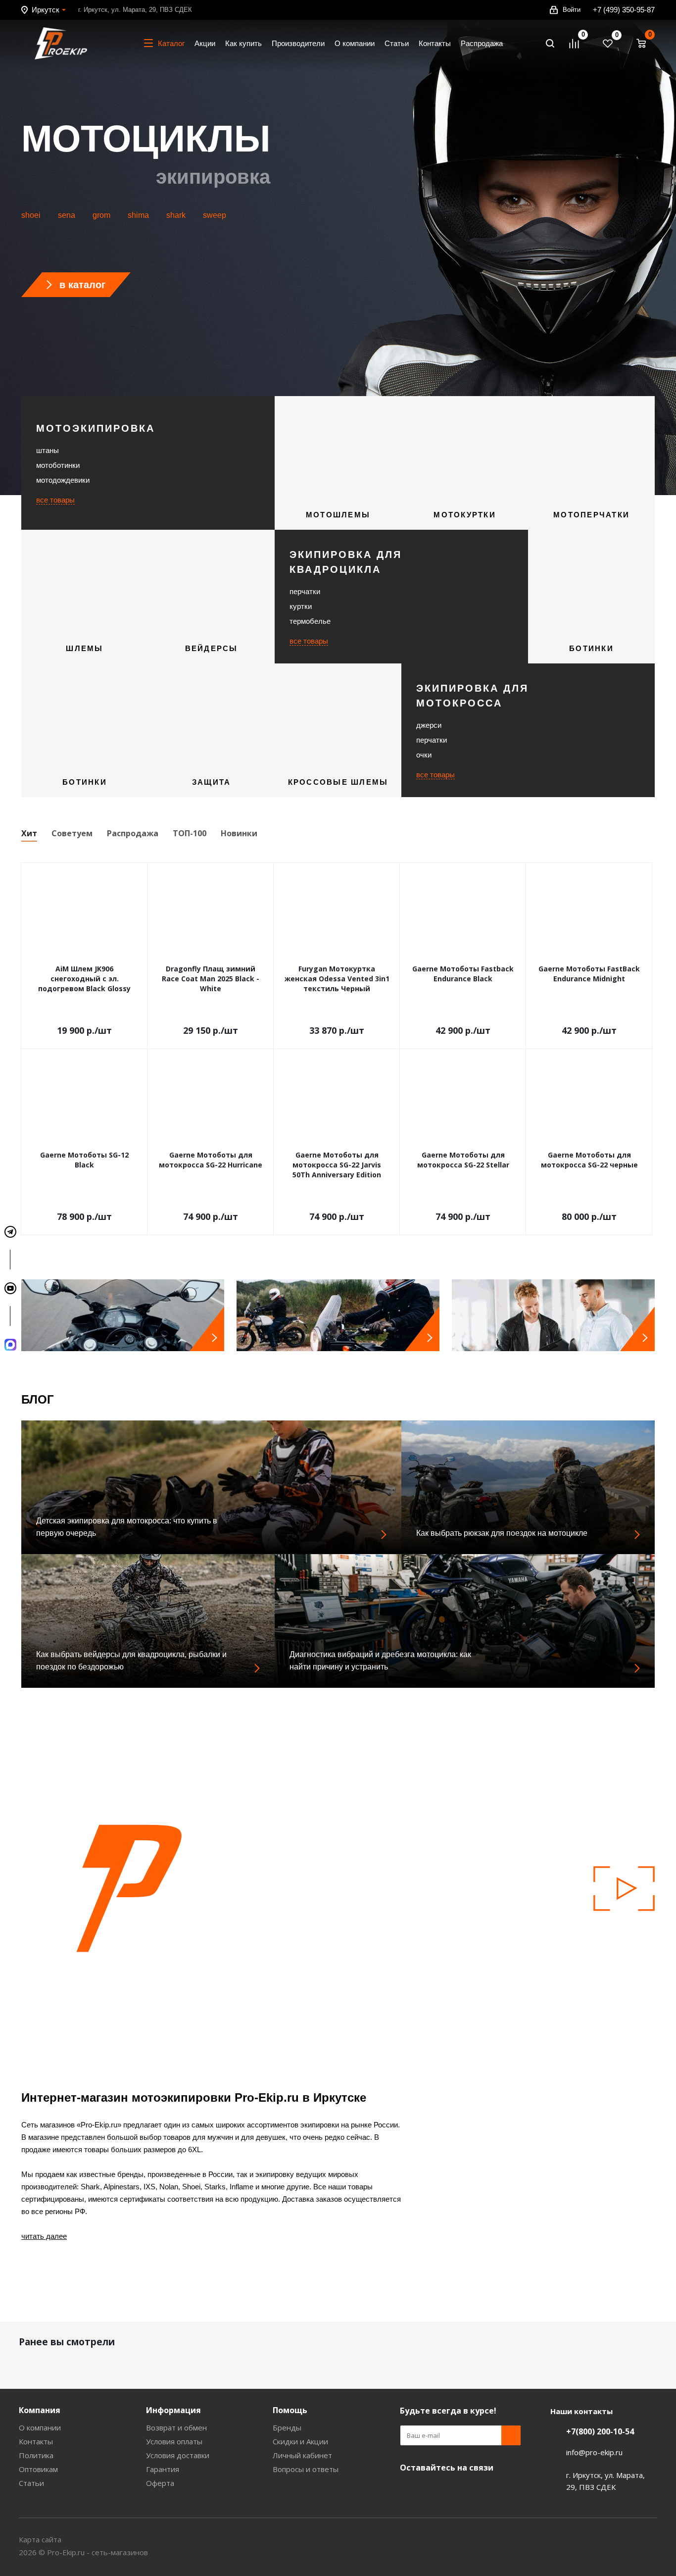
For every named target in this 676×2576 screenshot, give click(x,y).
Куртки (301, 606)
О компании (40, 2427)
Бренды (287, 2427)
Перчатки (305, 591)
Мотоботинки (58, 465)
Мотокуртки (465, 515)
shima (138, 215)
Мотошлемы (338, 515)
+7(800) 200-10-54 (600, 2431)
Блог (38, 1399)
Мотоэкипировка (96, 428)
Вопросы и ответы (306, 2469)
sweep (215, 215)
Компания (40, 2410)
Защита (212, 782)
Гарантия (163, 2469)
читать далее (44, 2236)
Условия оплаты (174, 2441)
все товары (55, 500)
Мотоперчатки (591, 515)
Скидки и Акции (300, 2441)
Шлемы (84, 648)
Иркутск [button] (46, 10)
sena (67, 215)
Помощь (290, 2410)
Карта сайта (40, 2539)
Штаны (48, 450)
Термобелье (310, 621)
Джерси (429, 725)
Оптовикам (38, 2469)
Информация (173, 2410)
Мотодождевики (63, 480)
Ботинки (591, 648)
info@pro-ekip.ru (594, 2452)
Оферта (160, 2483)
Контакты (36, 2441)
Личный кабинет (302, 2455)
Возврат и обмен (176, 2427)
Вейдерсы (212, 648)
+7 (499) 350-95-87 (624, 10)
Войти (572, 10)
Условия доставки (178, 2455)
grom (101, 215)
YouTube (410, 2491)
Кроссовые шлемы (338, 782)
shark (176, 215)
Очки (424, 755)
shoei (31, 215)
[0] (579, 44)
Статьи (31, 2483)
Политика (36, 2455)
